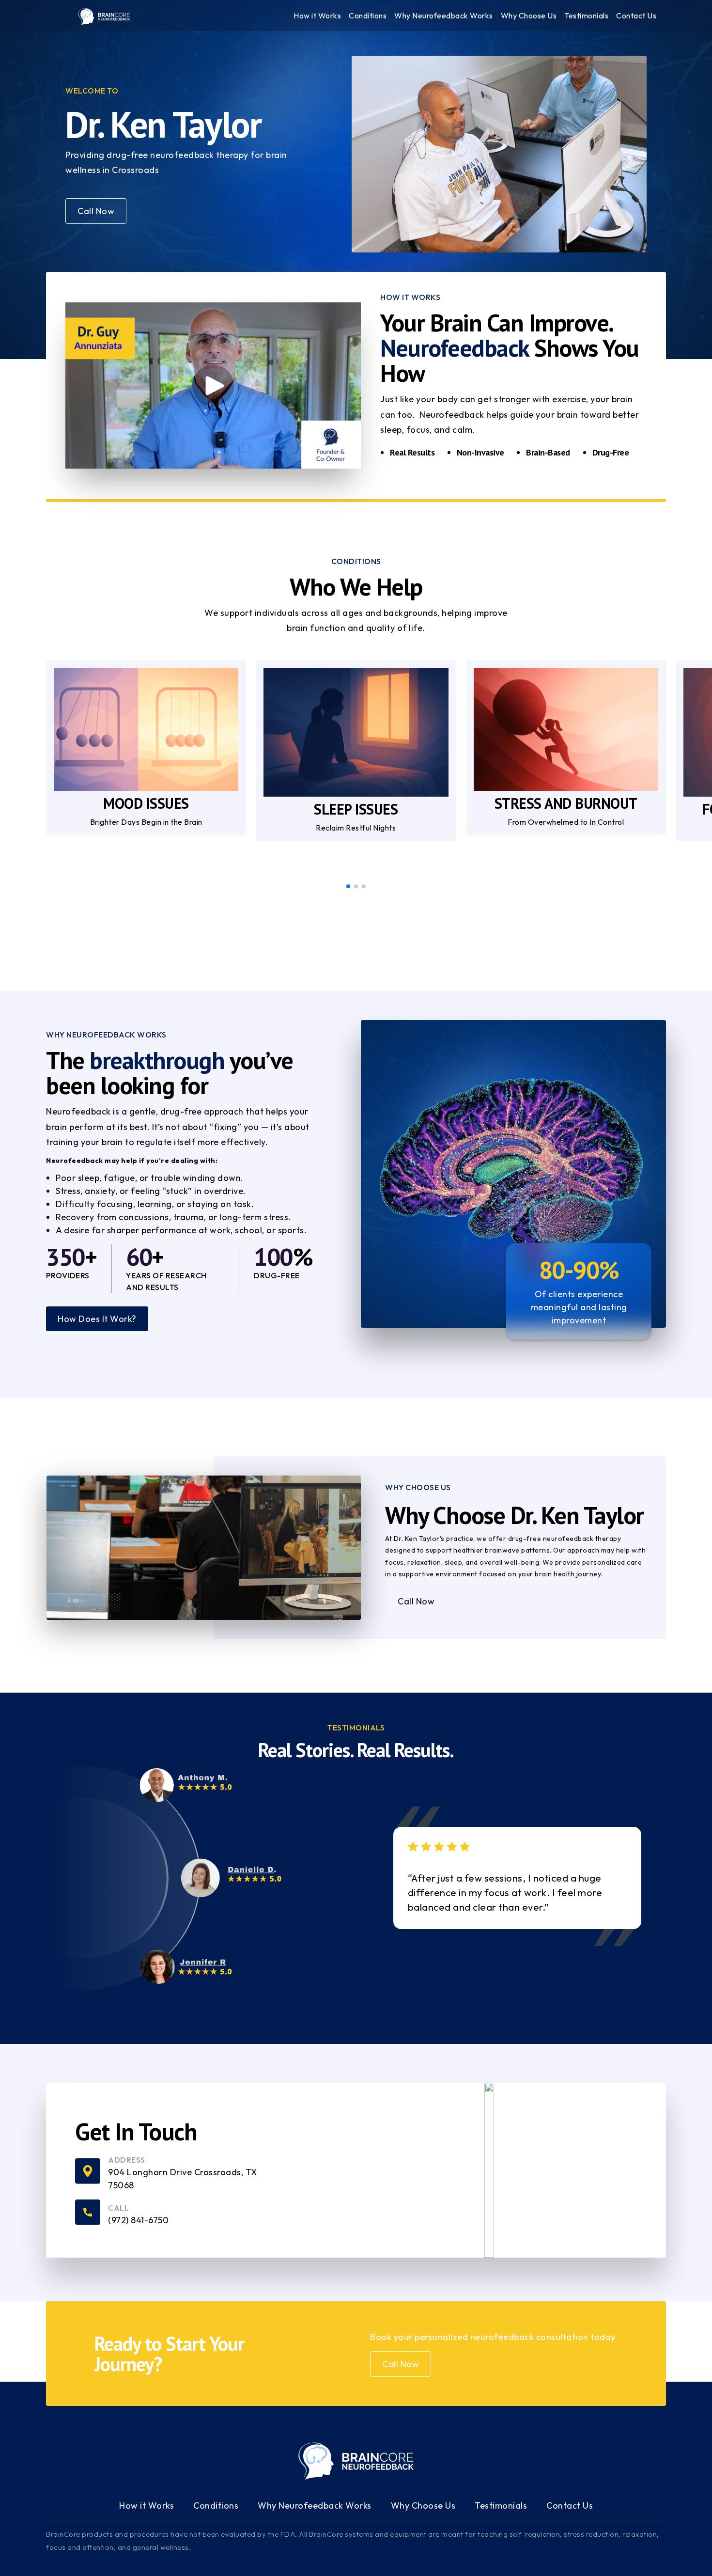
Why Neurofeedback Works (315, 2505)
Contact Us (570, 2505)
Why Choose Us (423, 2505)
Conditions (216, 2505)
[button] (348, 886)
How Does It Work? (97, 1319)
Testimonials (501, 2505)
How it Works (147, 2505)
